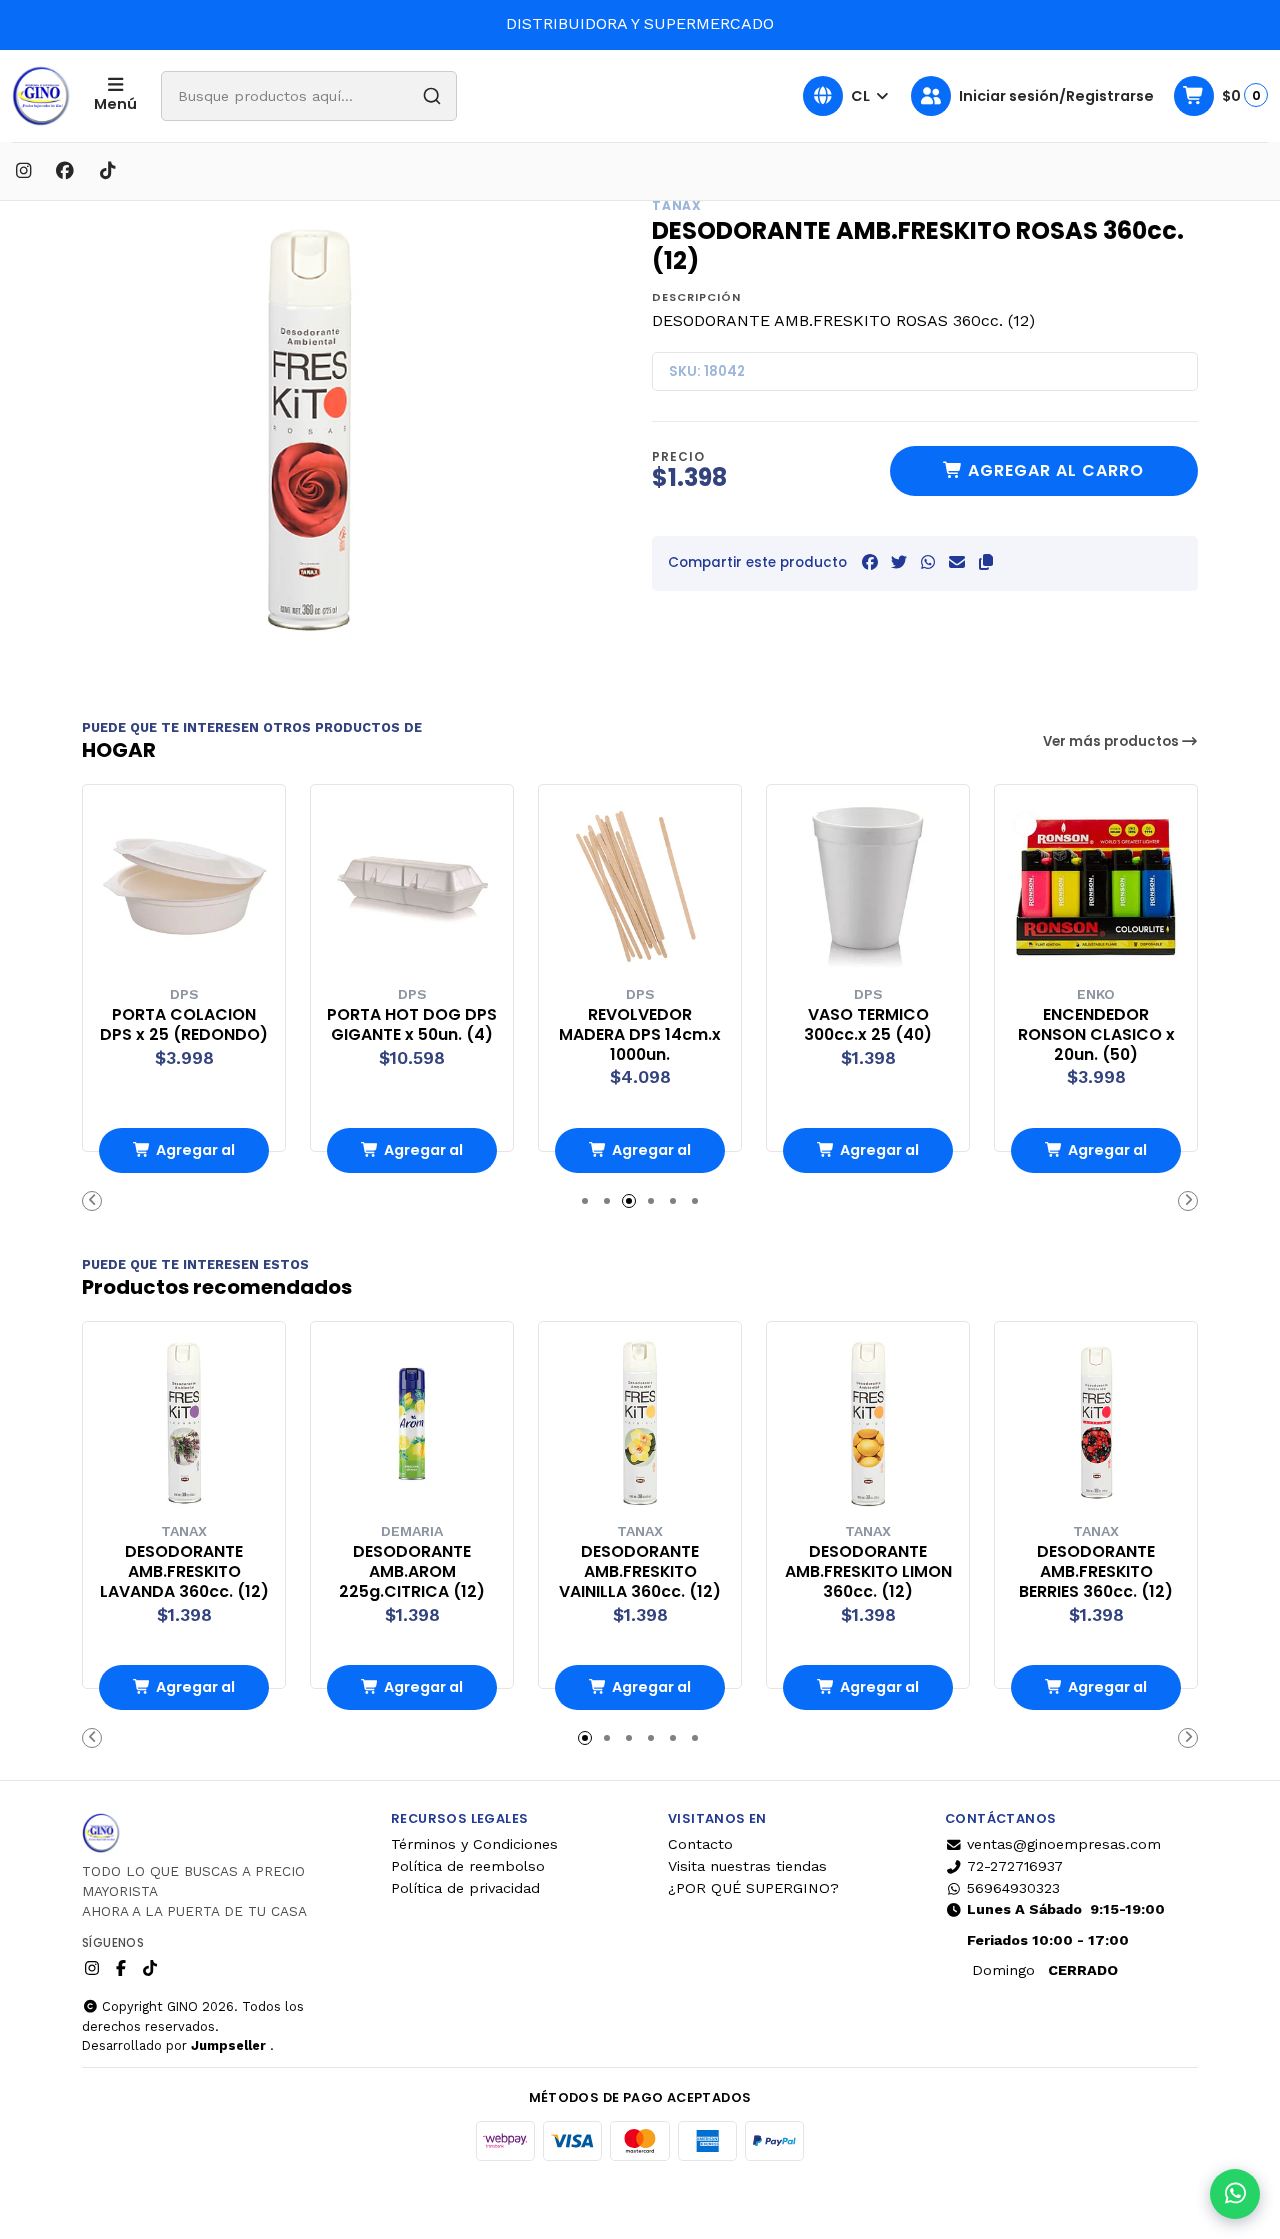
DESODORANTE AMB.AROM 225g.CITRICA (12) (412, 1571)
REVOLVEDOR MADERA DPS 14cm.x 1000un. (640, 1034)
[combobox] (309, 96)
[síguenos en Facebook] (65, 171)
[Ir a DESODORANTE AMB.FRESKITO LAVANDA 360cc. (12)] (184, 1423)
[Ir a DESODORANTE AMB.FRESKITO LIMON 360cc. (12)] (868, 1423)
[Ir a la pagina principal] (41, 96)
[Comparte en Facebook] (870, 562)
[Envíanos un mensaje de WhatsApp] (1235, 2194)
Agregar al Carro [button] (195, 1156)
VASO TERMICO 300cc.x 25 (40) (868, 1025)
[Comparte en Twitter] (899, 562)
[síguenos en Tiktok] (107, 171)
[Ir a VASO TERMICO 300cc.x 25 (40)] (868, 886)
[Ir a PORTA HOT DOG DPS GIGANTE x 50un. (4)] (412, 886)
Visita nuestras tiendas (747, 1866)
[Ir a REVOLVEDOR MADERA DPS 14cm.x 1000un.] (640, 886)
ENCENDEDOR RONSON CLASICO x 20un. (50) (1096, 1034)
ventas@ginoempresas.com (1064, 1844)
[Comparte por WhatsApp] (928, 562)
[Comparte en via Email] (957, 562)
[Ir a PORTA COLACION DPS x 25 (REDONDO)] (184, 886)
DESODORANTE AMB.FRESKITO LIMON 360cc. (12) (868, 1571)
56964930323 (1013, 1888)
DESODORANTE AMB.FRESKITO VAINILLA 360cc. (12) (640, 1571)
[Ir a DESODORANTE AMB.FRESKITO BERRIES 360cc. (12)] (1096, 1423)
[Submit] (432, 96)
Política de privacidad (465, 1888)
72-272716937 (1015, 1866)
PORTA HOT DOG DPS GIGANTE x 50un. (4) (412, 1025)
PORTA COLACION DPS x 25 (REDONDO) (184, 1025)
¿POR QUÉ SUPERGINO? (753, 1888)
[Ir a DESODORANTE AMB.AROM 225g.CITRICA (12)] (412, 1423)
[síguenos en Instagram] (23, 171)
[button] (986, 562)
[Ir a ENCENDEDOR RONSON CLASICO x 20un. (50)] (1096, 886)
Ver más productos (1112, 741)
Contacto (700, 1844)
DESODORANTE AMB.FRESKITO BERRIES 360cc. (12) (1096, 1571)
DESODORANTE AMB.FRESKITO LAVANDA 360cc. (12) (184, 1571)
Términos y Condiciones (474, 1844)
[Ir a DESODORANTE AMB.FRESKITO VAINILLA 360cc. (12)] (640, 1423)
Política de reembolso (468, 1866)
